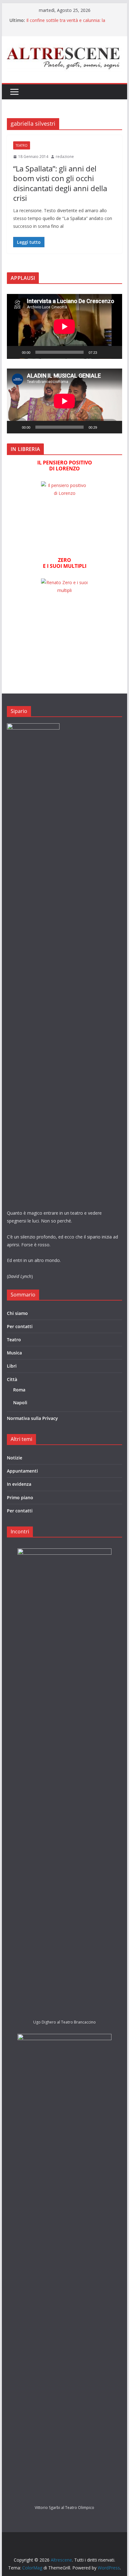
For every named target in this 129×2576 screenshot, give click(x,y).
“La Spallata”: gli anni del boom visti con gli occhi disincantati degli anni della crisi (60, 183)
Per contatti (20, 1326)
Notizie (15, 1458)
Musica (14, 1353)
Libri (12, 1366)
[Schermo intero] (114, 352)
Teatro (22, 145)
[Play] (15, 352)
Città (12, 1379)
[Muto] (104, 352)
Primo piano (20, 1497)
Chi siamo (17, 1313)
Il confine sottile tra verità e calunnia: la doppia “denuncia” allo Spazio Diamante (67, 23)
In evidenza (19, 1484)
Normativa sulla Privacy (32, 1418)
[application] (64, 326)
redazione (65, 157)
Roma (19, 1390)
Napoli (20, 1403)
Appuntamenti (22, 1471)
